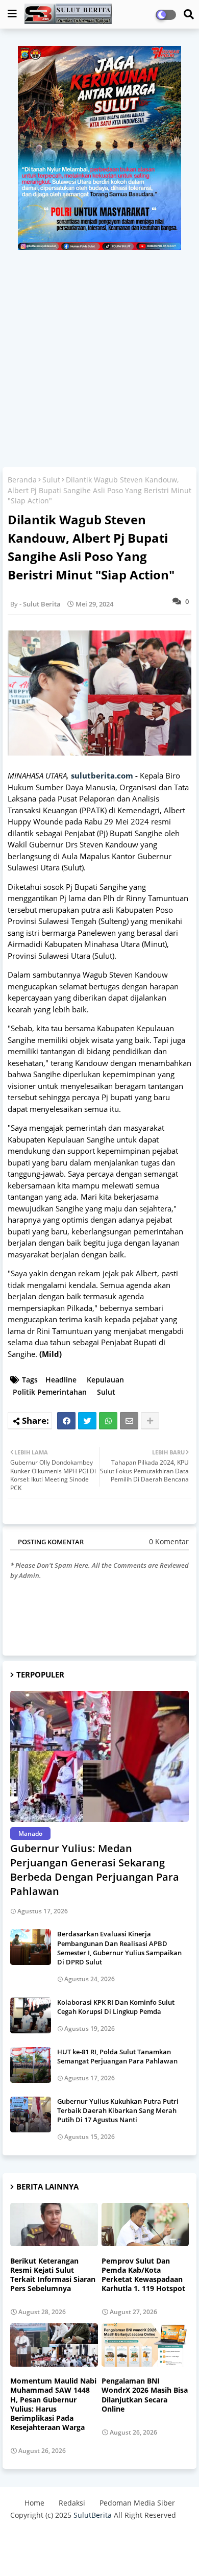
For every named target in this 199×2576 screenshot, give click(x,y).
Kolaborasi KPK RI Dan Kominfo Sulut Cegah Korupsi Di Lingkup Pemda (116, 2007)
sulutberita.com (102, 775)
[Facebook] (66, 1421)
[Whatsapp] (108, 1421)
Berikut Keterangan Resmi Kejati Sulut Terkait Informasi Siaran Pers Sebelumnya (53, 2275)
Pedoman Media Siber (137, 2503)
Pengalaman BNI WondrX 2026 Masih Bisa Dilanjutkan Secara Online (145, 2395)
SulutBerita (93, 2515)
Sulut (51, 480)
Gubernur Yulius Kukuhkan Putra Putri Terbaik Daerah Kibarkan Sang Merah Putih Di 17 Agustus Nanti (118, 2110)
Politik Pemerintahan (50, 1392)
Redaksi (72, 2503)
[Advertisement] (99, 355)
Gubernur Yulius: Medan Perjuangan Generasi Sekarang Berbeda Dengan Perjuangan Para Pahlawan (95, 1870)
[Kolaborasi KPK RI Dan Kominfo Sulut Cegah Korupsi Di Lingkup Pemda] (31, 2015)
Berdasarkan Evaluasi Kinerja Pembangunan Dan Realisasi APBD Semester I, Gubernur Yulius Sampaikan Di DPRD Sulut (119, 1948)
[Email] (129, 1421)
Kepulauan (105, 1380)
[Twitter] (87, 1421)
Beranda (22, 480)
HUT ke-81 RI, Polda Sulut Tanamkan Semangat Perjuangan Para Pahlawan (117, 2056)
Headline (61, 1380)
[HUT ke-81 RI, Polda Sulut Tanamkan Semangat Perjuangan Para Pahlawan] (31, 2065)
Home (34, 2503)
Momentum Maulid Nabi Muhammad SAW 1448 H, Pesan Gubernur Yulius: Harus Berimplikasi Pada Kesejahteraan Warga (53, 2404)
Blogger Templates (83, 2535)
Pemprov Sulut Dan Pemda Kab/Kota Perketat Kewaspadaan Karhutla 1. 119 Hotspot (143, 2275)
